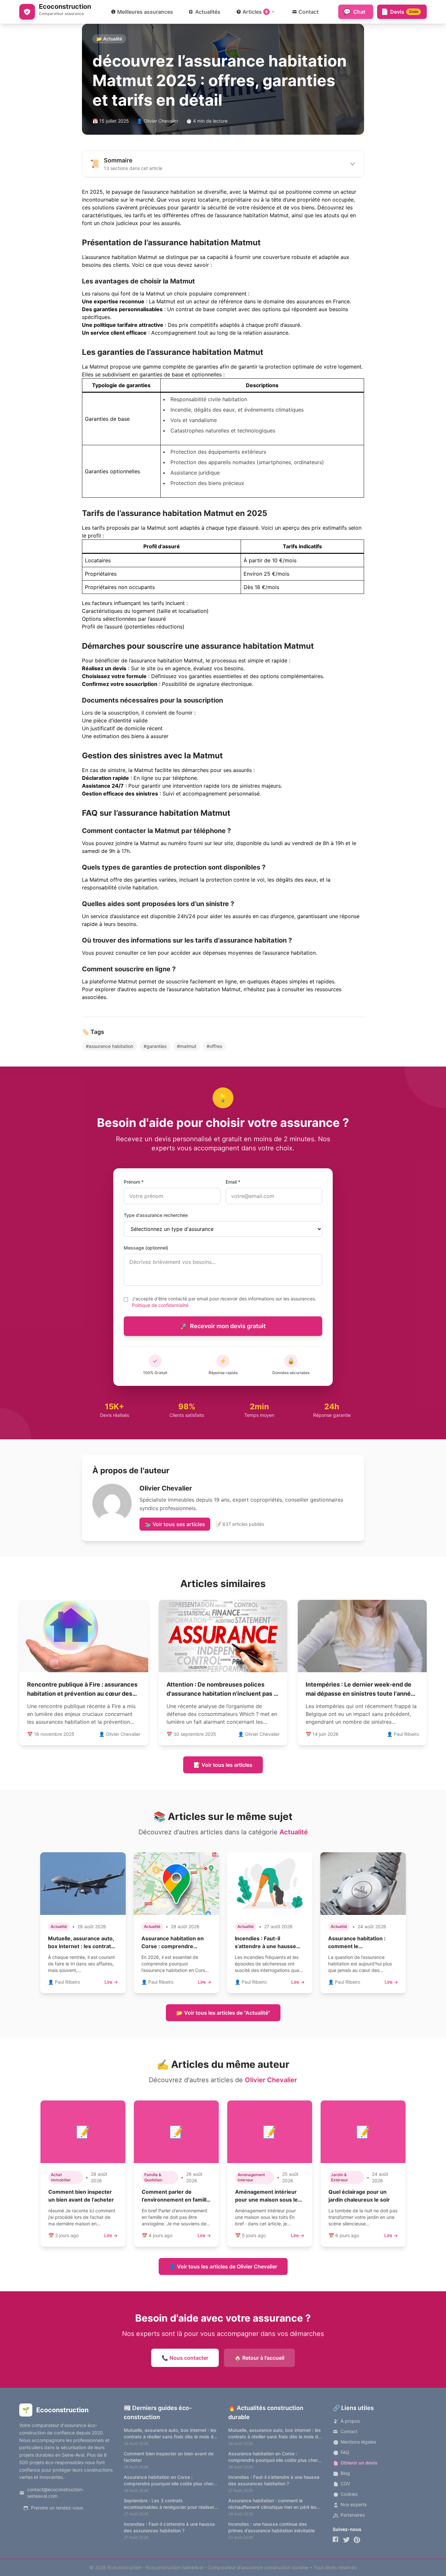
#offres (214, 1046)
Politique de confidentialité (160, 1305)
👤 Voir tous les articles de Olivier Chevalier (223, 2266)
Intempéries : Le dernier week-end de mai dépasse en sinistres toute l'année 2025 (360, 1694)
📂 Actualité (109, 39)
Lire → (111, 1982)
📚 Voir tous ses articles (175, 1524)
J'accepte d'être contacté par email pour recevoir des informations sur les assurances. (224, 1302)
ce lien (148, 953)
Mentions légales (358, 2442)
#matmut (187, 1046)
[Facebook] (336, 2540)
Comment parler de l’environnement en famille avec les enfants (176, 2200)
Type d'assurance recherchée (156, 1215)
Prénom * (134, 1182)
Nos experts (354, 2504)
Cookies (349, 2494)
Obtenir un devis (359, 2463)
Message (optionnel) (146, 1248)
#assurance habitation (110, 1046)
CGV (345, 2484)
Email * (233, 1182)
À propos (350, 2421)
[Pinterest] (357, 2540)
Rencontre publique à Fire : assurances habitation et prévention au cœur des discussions (82, 1694)
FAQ (345, 2452)
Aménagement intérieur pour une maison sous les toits (268, 2200)
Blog (345, 2473)
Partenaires (353, 2515)
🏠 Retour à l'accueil (259, 2358)
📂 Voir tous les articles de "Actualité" (223, 2013)
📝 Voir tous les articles (223, 1765)
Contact (349, 2431)
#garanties (155, 1046)
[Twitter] (346, 2540)
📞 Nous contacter (185, 2358)
